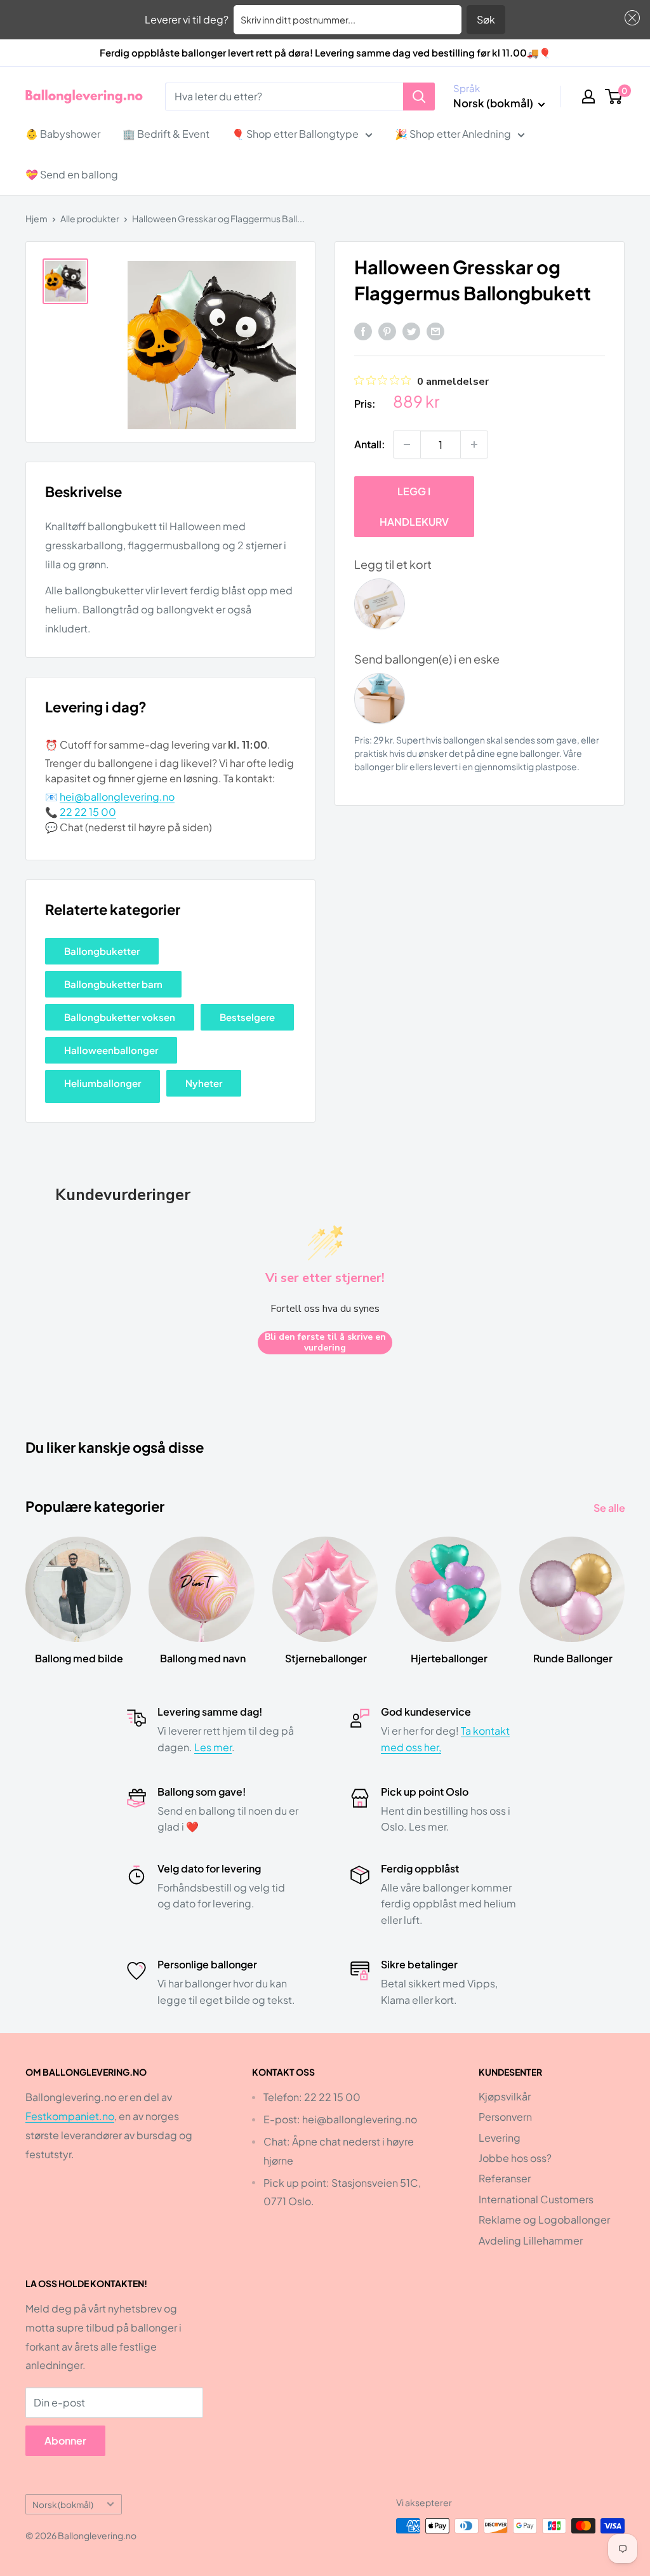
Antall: (370, 444)
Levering (500, 2138)
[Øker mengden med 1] (474, 444)
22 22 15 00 (88, 812)
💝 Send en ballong (72, 174)
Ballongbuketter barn (113, 984)
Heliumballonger (103, 1083)
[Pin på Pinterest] (387, 330)
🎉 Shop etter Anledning (453, 134)
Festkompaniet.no (70, 2116)
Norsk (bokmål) (63, 2505)
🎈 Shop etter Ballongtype (295, 134)
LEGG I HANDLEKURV (414, 506)
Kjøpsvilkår (505, 2096)
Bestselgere (247, 1017)
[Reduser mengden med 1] (407, 444)
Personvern (505, 2117)
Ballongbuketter (102, 951)
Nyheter (204, 1083)
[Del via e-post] (435, 330)
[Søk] (419, 97)
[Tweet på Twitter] (411, 330)
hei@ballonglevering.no (117, 797)
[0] (614, 97)
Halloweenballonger (111, 1050)
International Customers (536, 2199)
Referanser (505, 2178)
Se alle (610, 1508)
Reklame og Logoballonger (544, 2219)
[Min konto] (588, 97)
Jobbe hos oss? (515, 2158)
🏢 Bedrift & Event (166, 134)
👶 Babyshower (63, 134)
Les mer (213, 1747)
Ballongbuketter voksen (120, 1017)
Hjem (36, 218)
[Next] (624, 1588)
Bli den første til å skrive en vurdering (325, 1343)
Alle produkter (90, 218)
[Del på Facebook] (363, 330)
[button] (630, 18)
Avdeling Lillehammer (531, 2240)
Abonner (65, 2440)
